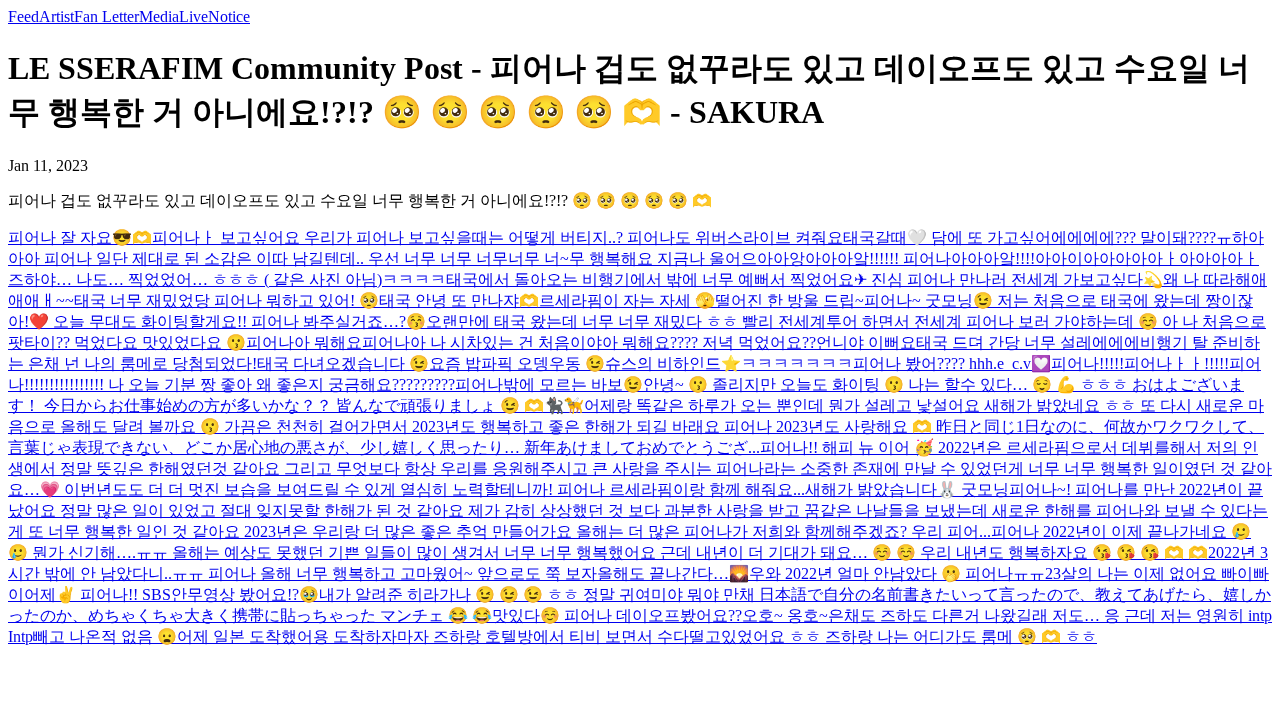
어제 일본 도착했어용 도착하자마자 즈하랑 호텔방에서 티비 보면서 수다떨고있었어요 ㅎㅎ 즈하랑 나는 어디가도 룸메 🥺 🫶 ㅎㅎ (637, 636)
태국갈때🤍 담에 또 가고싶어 (947, 237)
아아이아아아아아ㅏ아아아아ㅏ (1147, 258)
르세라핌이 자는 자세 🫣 (627, 300)
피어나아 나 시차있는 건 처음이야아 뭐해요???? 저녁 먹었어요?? (589, 342)
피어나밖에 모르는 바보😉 (549, 384)
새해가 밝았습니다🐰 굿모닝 (907, 489)
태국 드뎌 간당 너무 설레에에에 (1028, 342)
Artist (56, 16)
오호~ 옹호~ (785, 615)
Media (159, 16)
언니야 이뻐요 (866, 342)
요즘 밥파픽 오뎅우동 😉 (517, 363)
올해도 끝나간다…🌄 (673, 573)
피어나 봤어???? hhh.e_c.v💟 (952, 363)
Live (193, 16)
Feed (23, 16)
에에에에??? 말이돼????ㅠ (1141, 237)
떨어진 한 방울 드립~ (789, 300)
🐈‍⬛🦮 (564, 405)
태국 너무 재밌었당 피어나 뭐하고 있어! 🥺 (226, 300)
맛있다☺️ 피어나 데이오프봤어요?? (617, 615)
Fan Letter (106, 16)
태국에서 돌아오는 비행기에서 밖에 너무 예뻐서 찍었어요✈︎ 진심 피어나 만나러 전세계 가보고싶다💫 (804, 279)
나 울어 (715, 258)
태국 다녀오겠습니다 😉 (343, 363)
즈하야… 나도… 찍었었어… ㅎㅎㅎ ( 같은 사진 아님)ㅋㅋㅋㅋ (227, 279)
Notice (229, 16)
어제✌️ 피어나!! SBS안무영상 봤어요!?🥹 (171, 594)
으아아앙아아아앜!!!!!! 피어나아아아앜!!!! (888, 258)
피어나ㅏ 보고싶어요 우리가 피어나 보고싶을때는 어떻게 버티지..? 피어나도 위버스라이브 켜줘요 (497, 237)
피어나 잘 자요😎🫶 (80, 237)
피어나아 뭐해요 (304, 342)
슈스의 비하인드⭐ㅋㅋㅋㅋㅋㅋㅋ (729, 363)
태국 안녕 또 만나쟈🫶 (459, 300)
